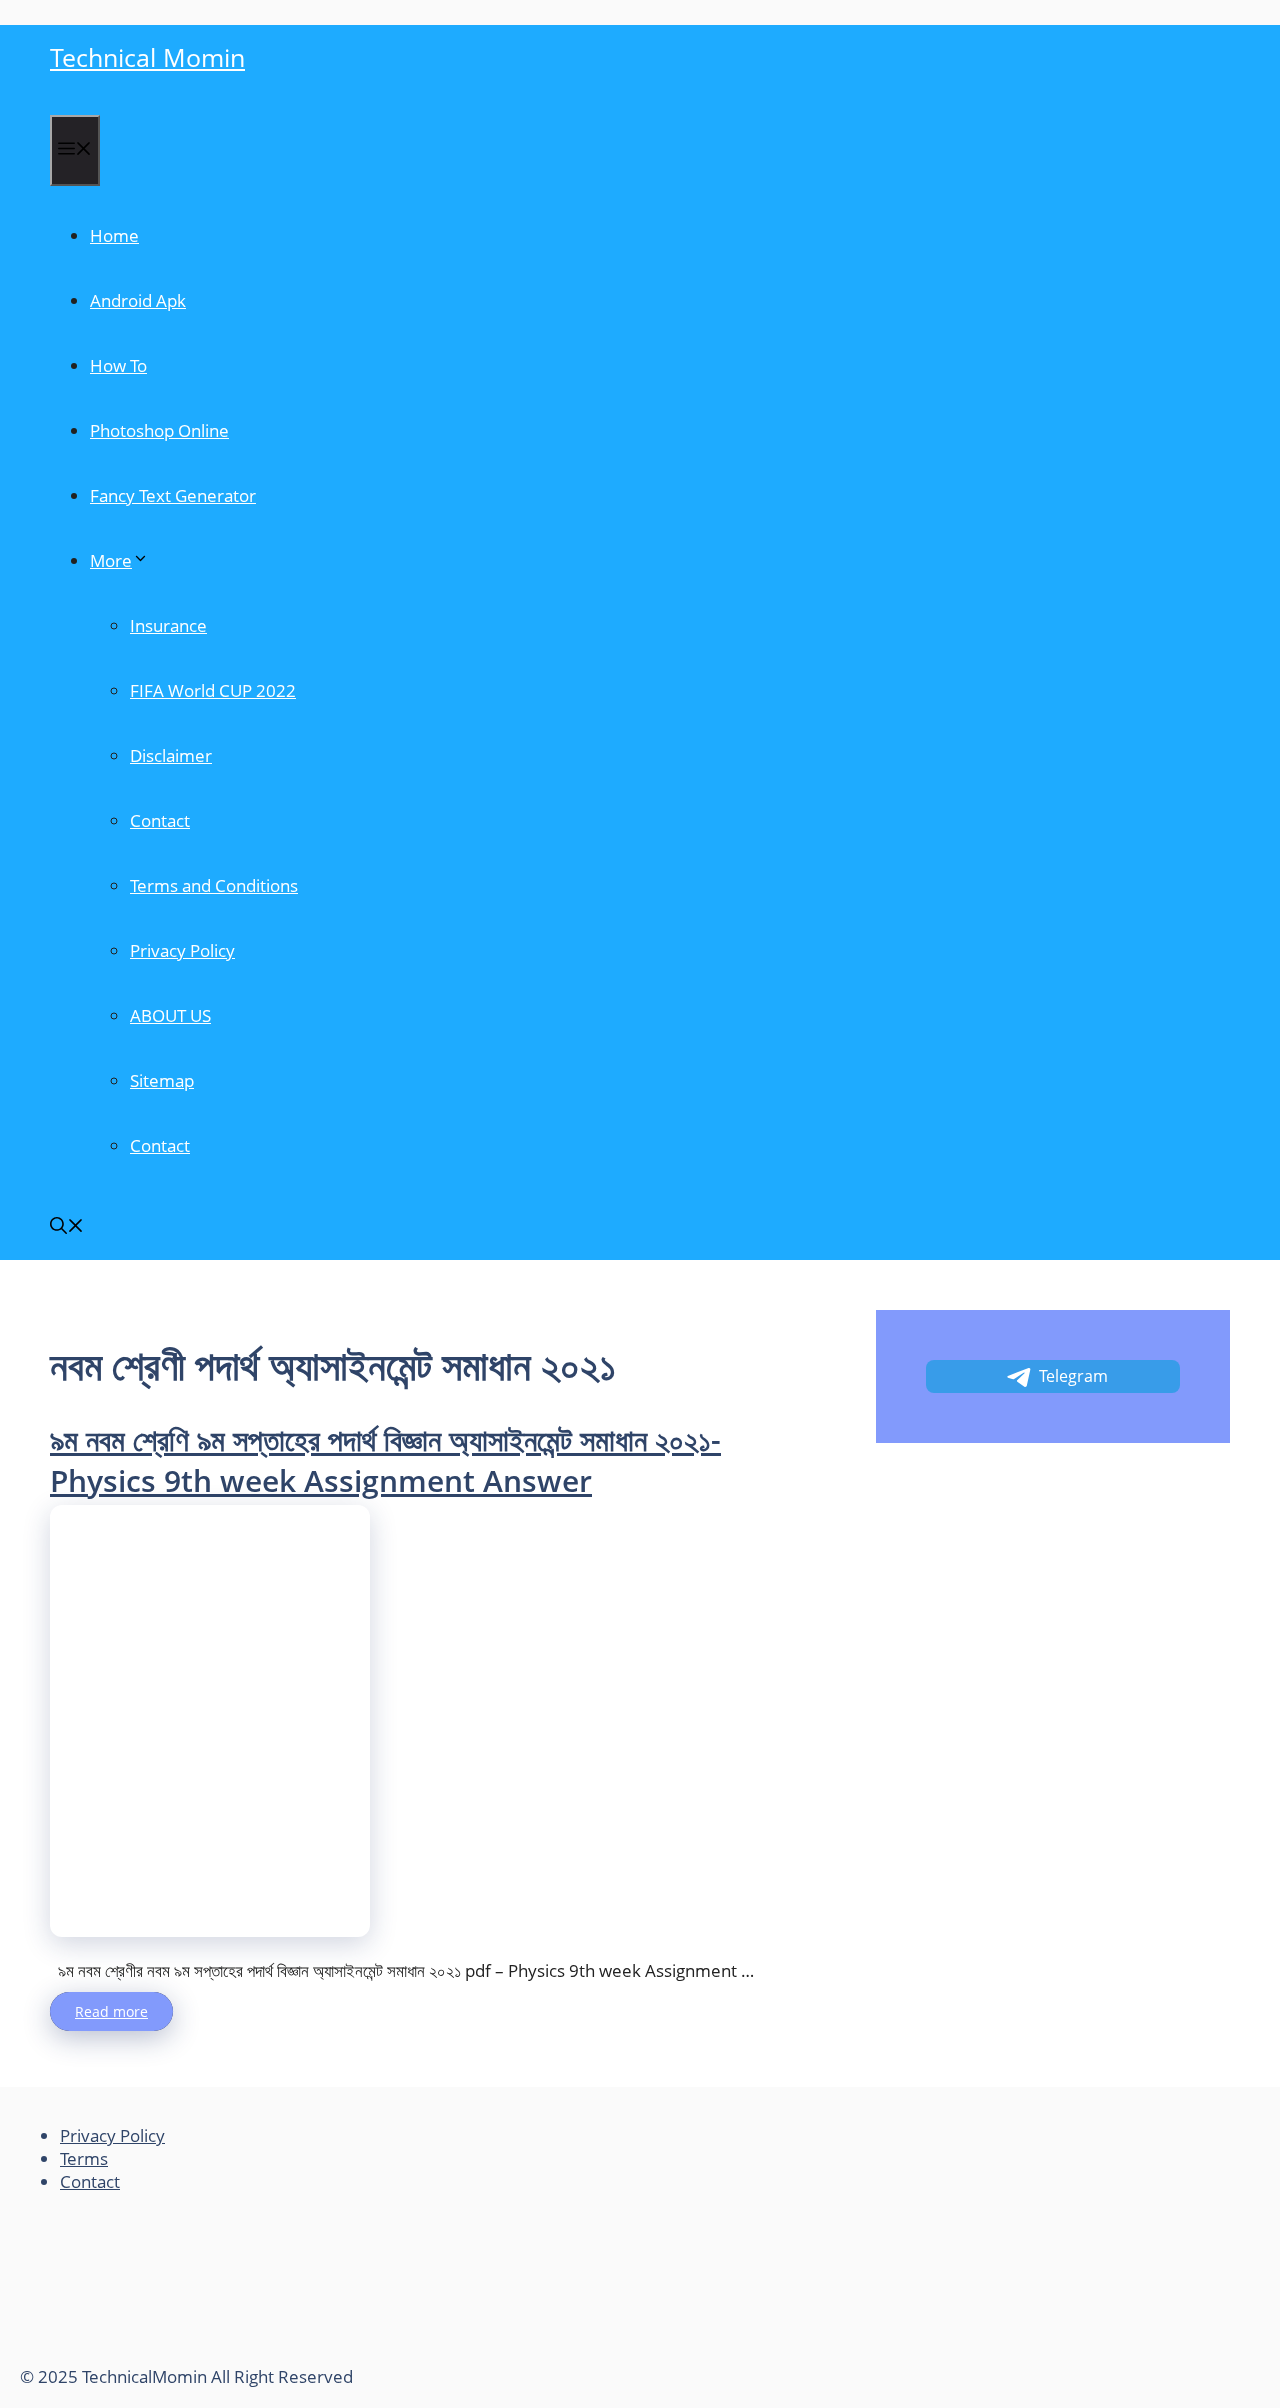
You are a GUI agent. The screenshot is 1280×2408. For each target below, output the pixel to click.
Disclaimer (171, 755)
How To (118, 365)
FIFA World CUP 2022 (213, 690)
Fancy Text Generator (173, 495)
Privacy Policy (182, 950)
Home (114, 235)
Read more (111, 2011)
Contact (160, 820)
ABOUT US (170, 1015)
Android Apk (138, 300)
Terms (84, 2158)
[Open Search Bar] (67, 1227)
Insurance (168, 625)
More (111, 560)
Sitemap (162, 1080)
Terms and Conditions (214, 885)
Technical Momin (147, 57)
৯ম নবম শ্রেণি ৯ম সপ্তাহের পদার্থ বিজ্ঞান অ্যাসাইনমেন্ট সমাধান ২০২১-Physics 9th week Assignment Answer (385, 1460)
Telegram (1073, 1376)
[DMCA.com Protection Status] (170, 2353)
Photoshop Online (159, 430)
